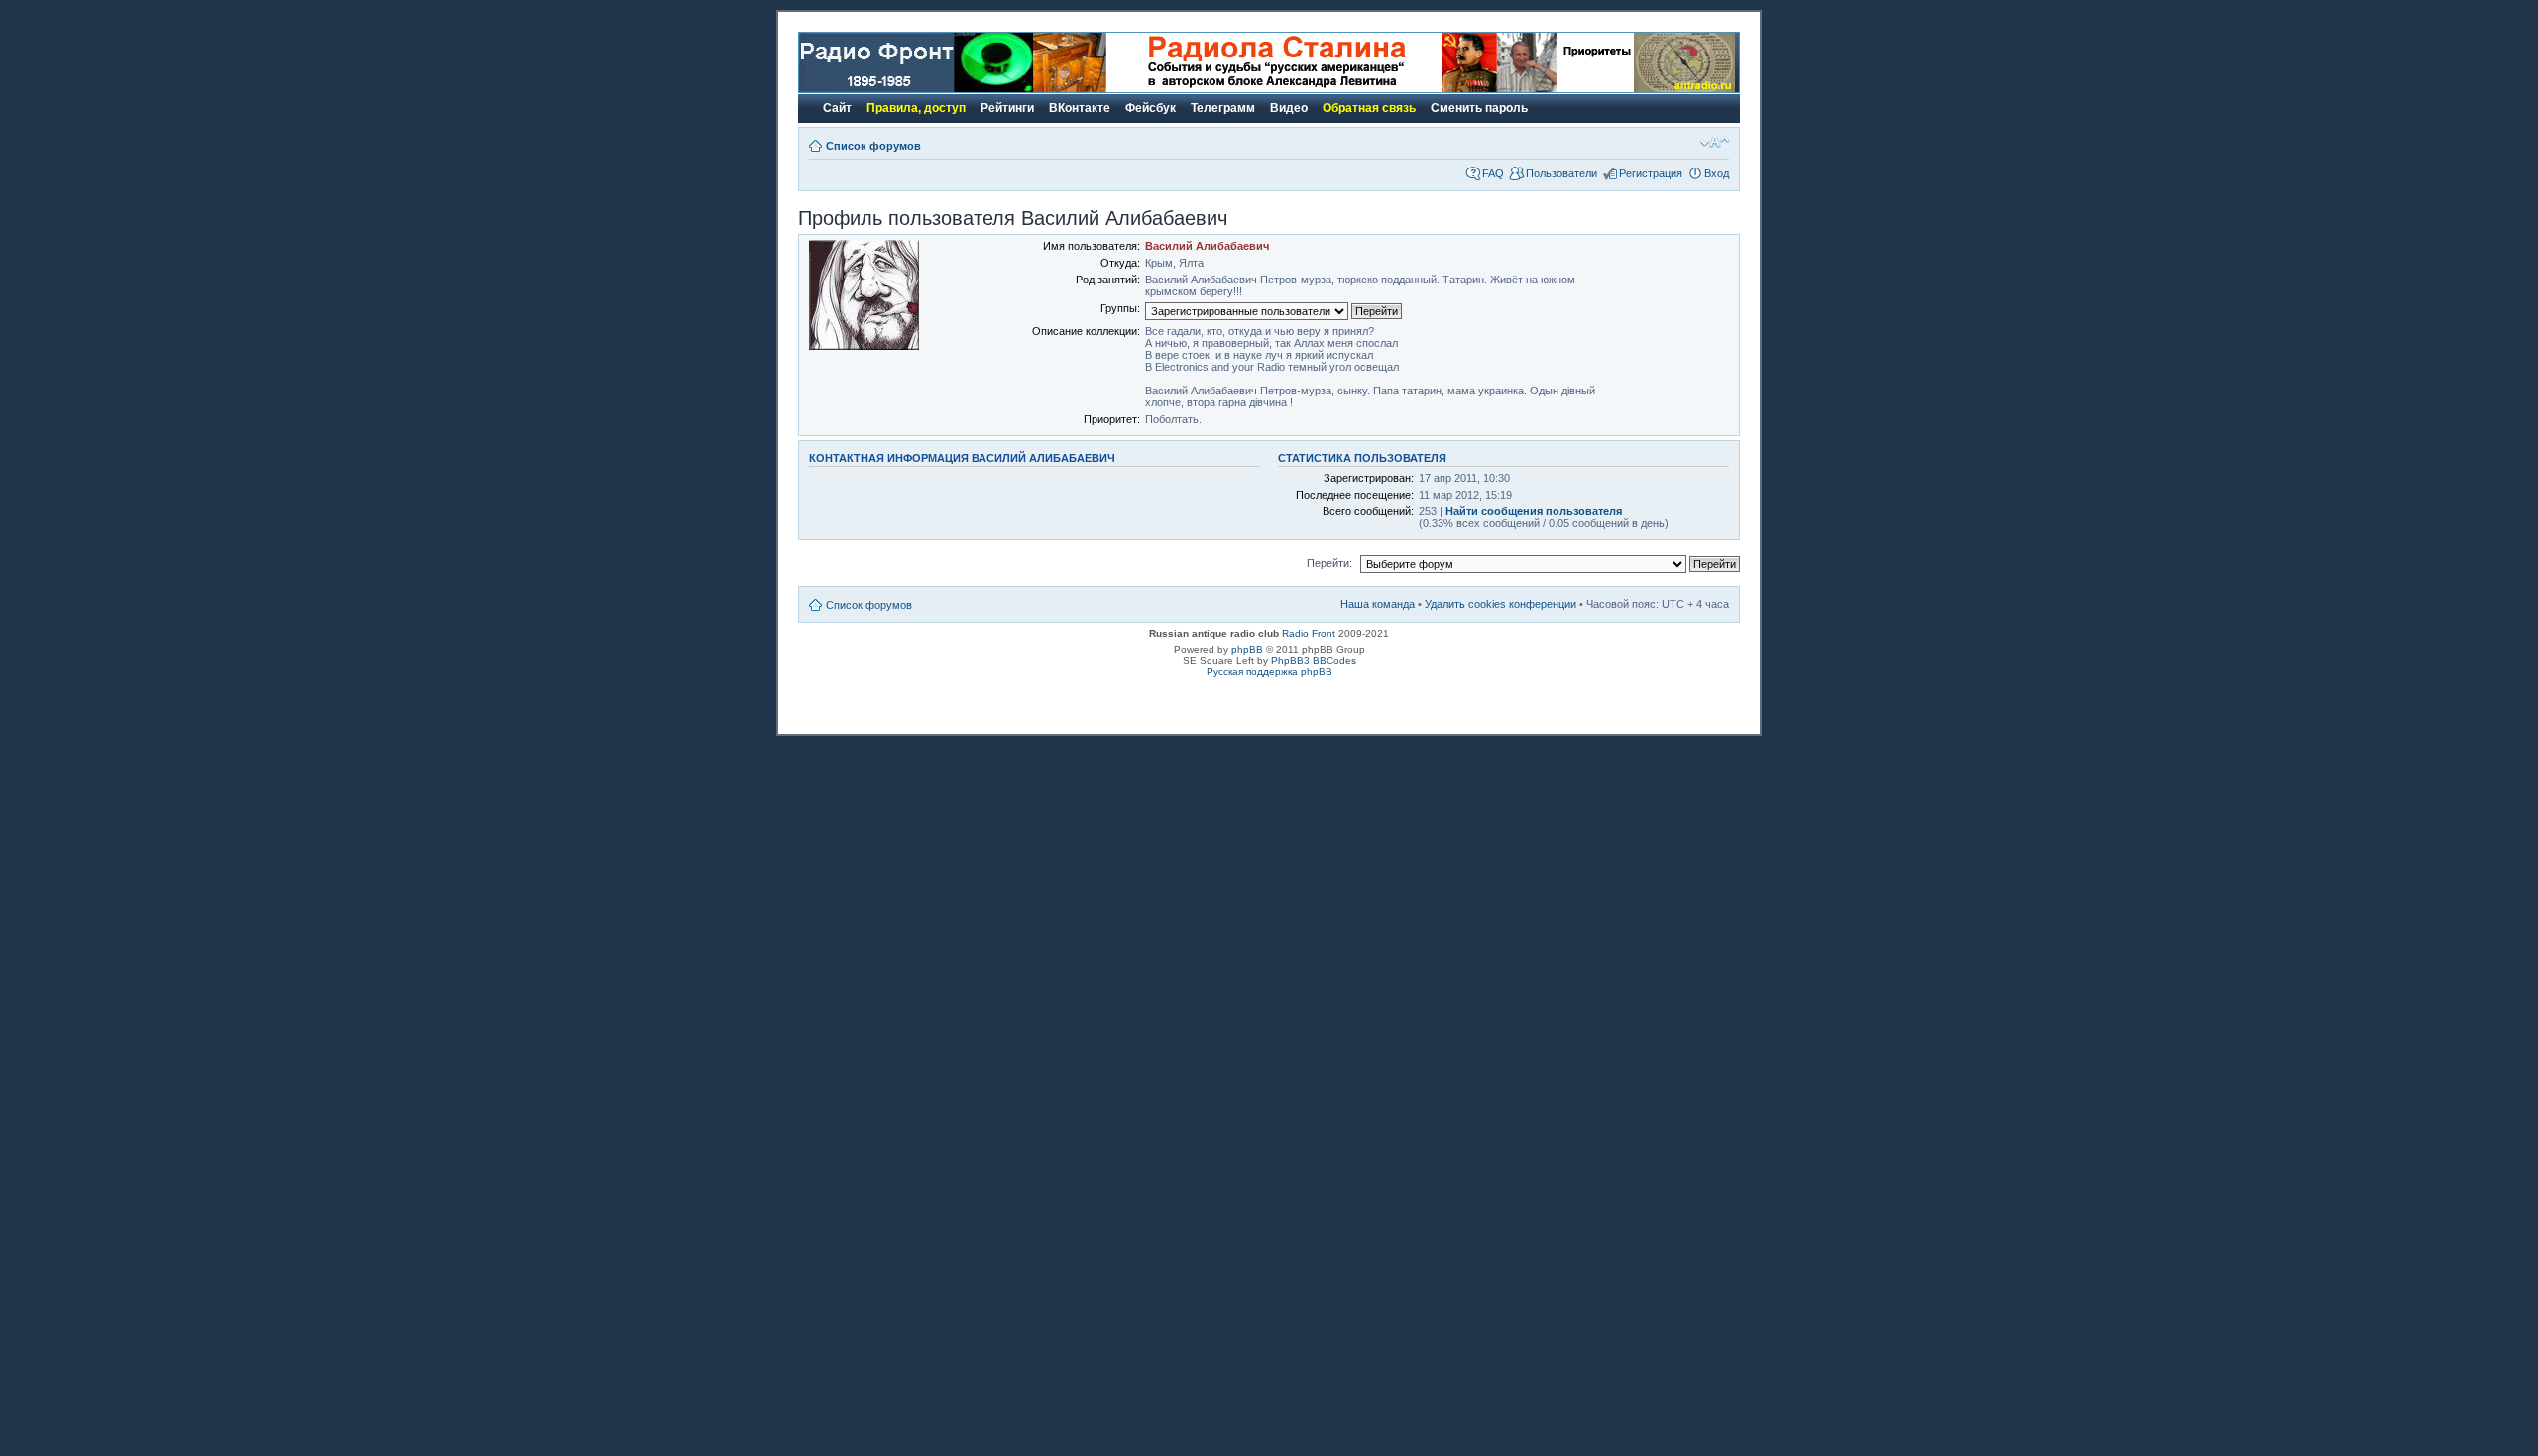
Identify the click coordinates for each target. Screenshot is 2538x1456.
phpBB (1247, 650)
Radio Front (1309, 634)
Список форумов (873, 146)
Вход (1717, 173)
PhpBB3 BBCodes (1314, 661)
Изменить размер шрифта (1715, 142)
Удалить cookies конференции (1500, 604)
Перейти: (1329, 563)
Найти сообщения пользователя (1534, 511)
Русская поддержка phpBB (1269, 672)
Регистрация (1651, 173)
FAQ (1493, 173)
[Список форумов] (916, 89)
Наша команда (1378, 604)
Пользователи (1561, 173)
